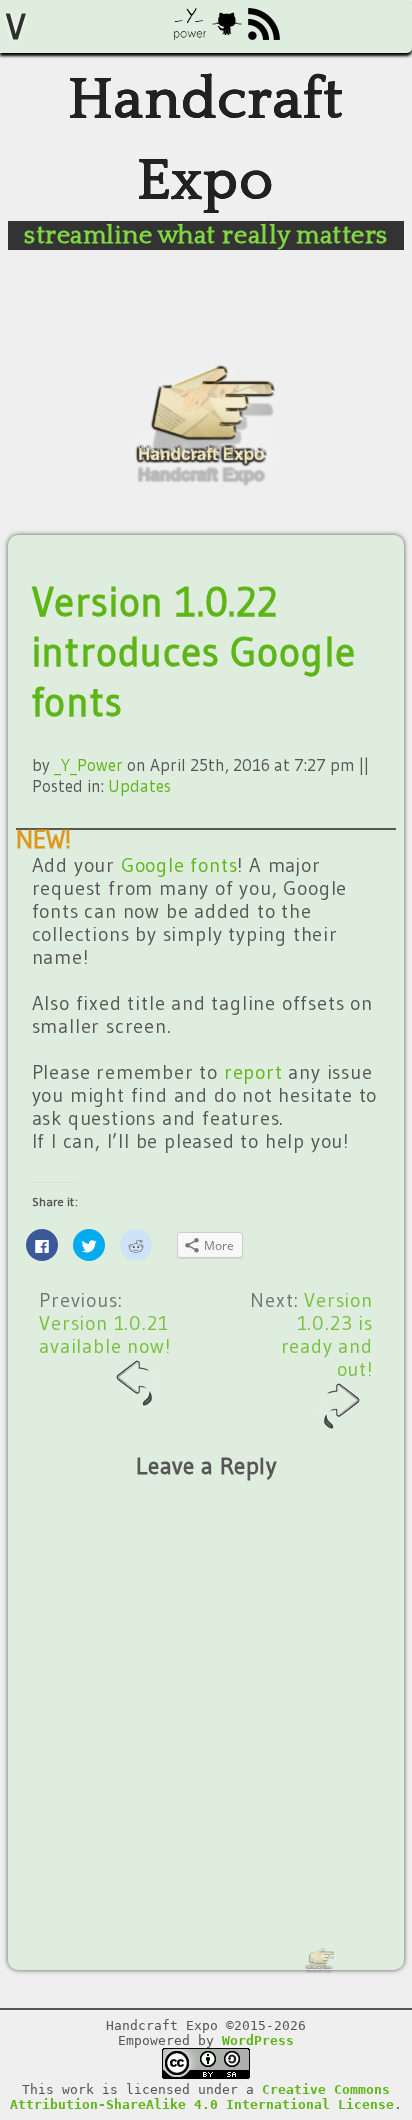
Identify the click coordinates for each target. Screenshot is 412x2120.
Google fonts (179, 865)
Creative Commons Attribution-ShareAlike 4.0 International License (202, 2097)
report (253, 1072)
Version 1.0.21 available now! (104, 1334)
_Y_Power (88, 764)
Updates (139, 785)
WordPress (258, 2040)
